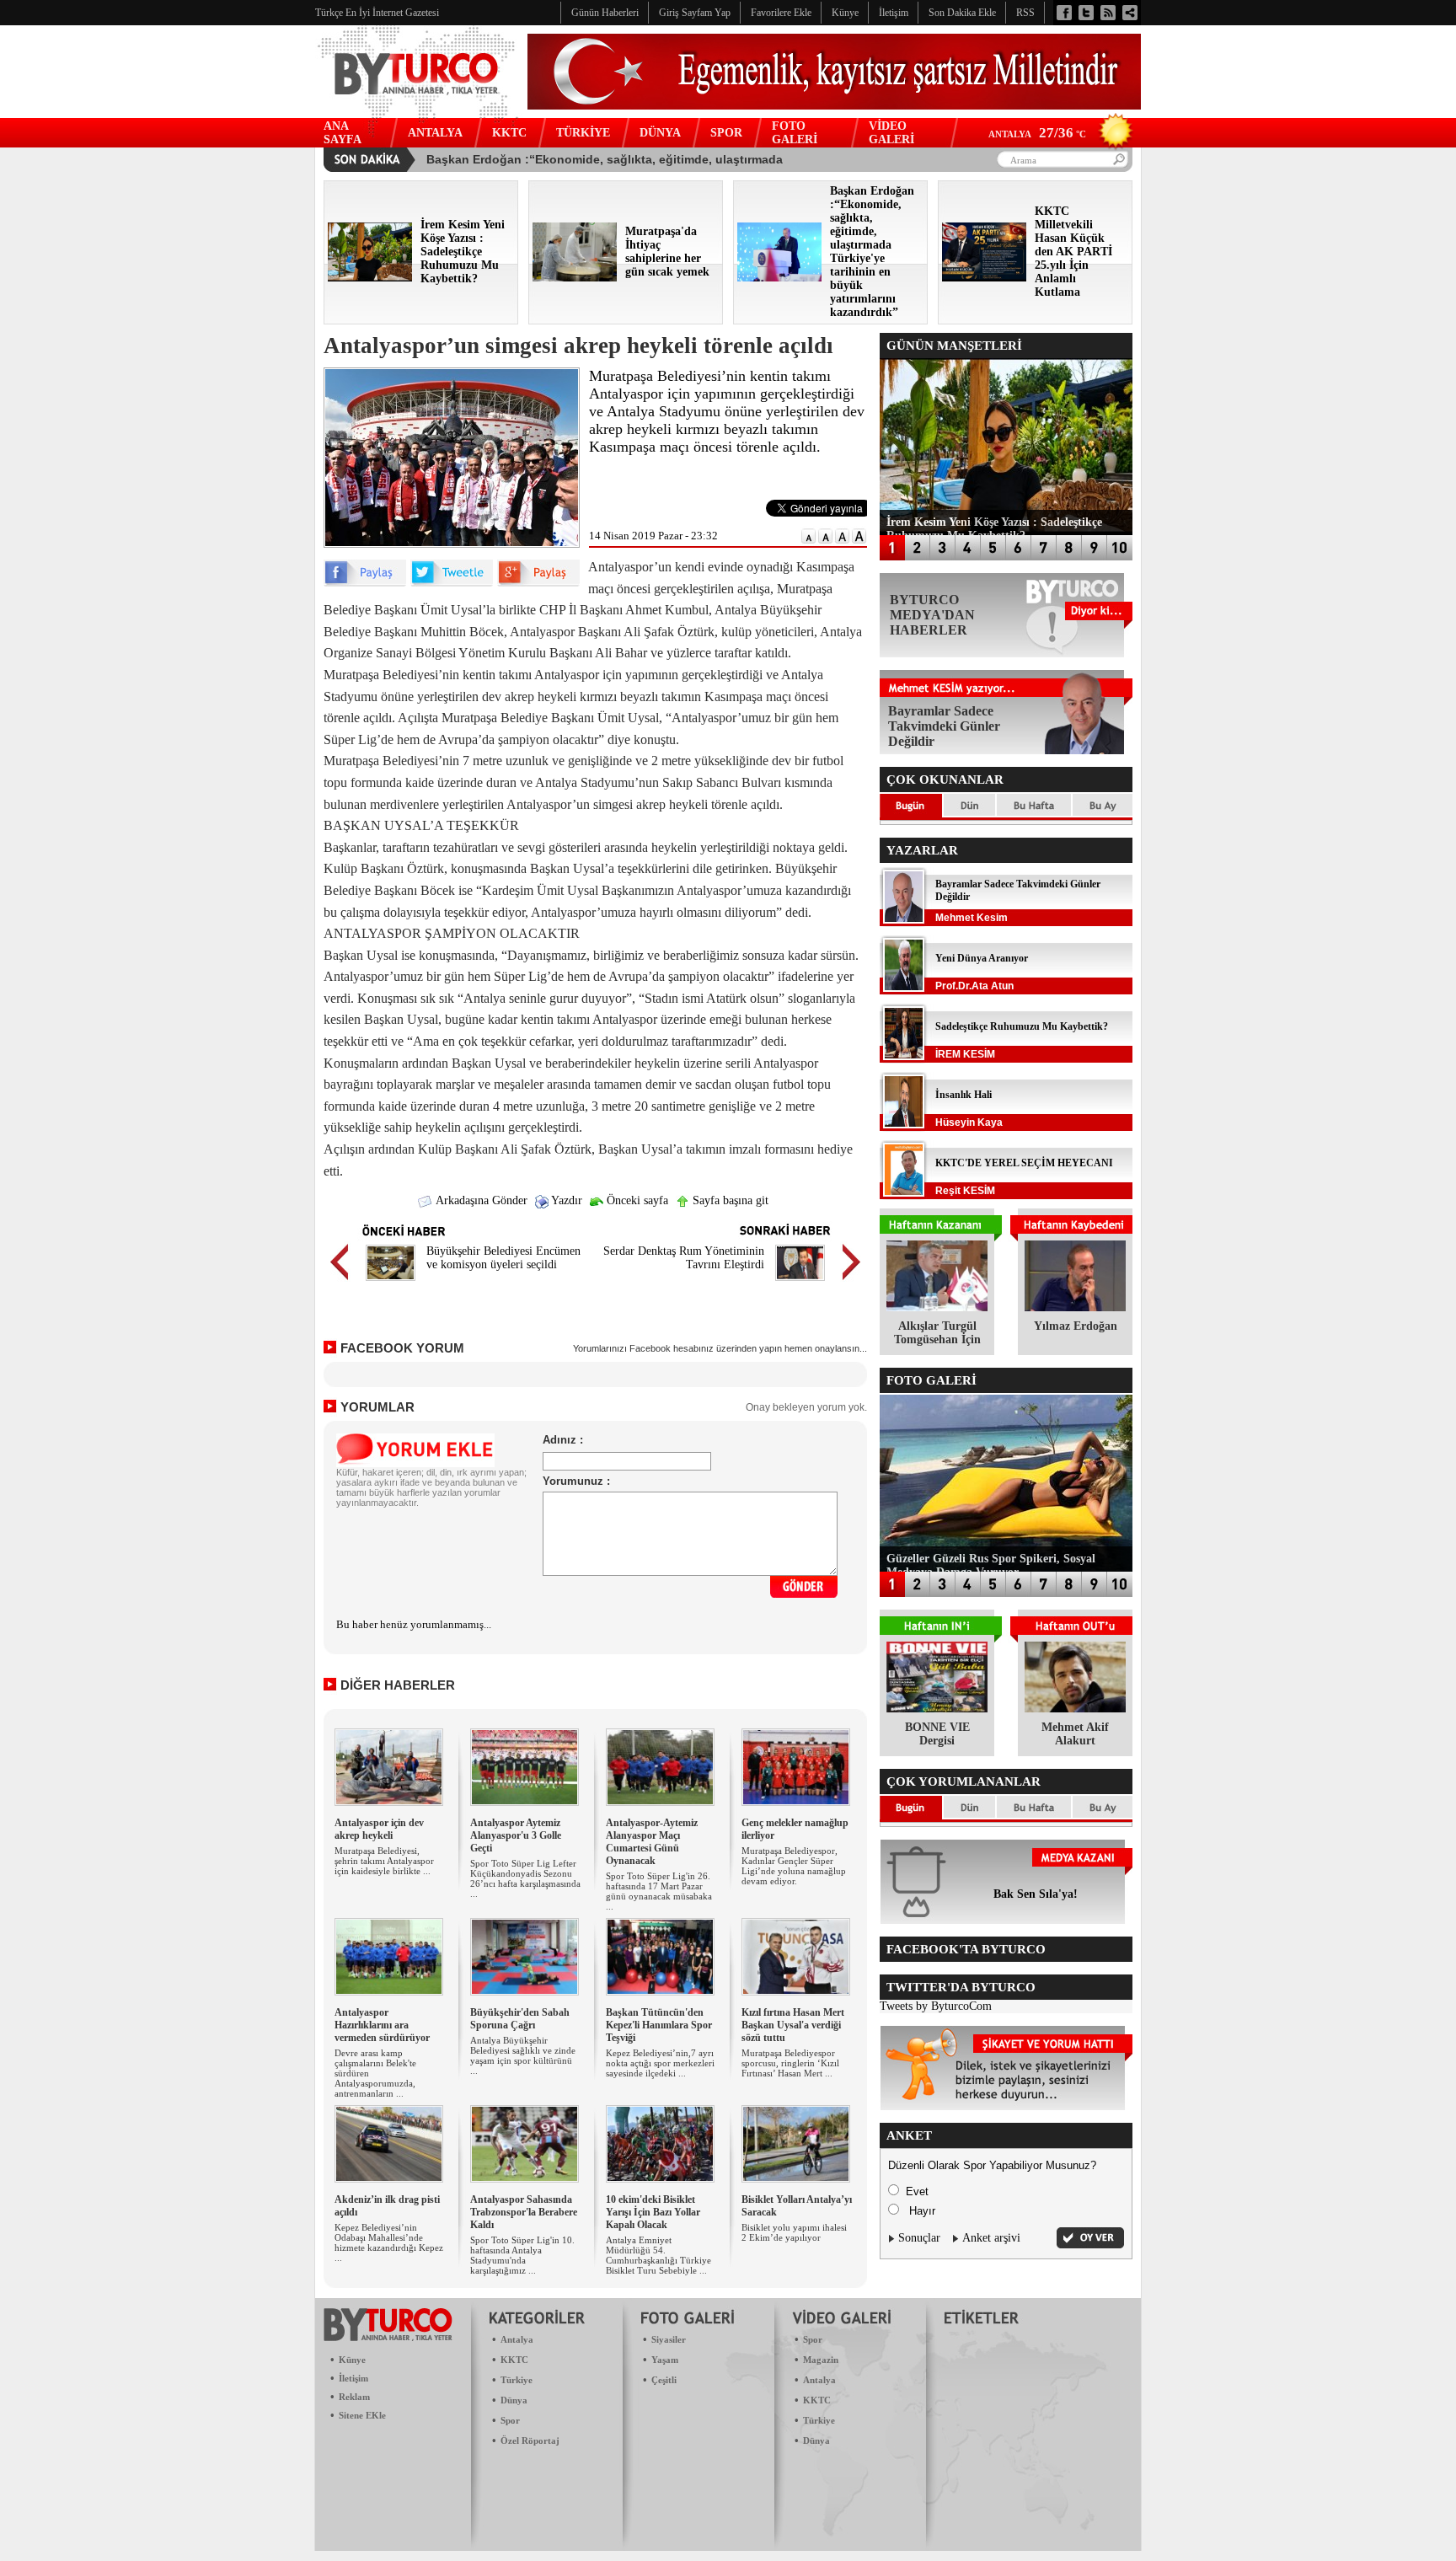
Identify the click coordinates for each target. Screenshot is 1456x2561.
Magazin (821, 2360)
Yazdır (565, 1200)
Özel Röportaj (530, 2440)
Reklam (354, 2397)
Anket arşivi (991, 2238)
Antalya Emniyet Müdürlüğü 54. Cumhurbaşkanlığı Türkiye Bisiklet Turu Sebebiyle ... (658, 2255)
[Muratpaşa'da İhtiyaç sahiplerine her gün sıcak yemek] (575, 278)
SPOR (726, 133)
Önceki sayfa (636, 1200)
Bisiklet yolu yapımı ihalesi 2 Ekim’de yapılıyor (794, 2232)
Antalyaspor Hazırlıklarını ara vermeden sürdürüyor (382, 2025)
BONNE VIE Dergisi (937, 1734)
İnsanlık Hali (964, 1095)
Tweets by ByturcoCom (936, 2006)
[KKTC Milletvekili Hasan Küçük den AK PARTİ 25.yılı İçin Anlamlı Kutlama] (984, 278)
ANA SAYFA (343, 133)
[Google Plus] (538, 583)
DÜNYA (660, 133)
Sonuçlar (919, 2238)
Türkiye (517, 2380)
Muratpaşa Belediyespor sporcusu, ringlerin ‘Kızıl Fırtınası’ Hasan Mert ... (790, 2063)
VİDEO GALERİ (891, 133)
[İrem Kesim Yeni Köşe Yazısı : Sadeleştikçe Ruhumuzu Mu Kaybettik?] (370, 278)
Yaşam (665, 2360)
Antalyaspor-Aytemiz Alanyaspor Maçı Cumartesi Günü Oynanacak (652, 1842)
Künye (352, 2360)
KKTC (509, 133)
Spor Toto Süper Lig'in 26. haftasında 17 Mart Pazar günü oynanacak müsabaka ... (659, 1891)
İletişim (353, 2378)
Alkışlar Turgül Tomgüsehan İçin (937, 1333)
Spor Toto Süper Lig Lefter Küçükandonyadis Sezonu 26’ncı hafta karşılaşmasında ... (525, 1878)
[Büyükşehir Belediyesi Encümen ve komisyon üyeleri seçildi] (391, 1283)
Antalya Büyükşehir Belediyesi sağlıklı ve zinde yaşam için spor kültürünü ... (523, 2055)
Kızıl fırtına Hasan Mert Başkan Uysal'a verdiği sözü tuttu (793, 2025)
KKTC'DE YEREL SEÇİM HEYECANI (1024, 1163)
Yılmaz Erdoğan (1076, 1326)
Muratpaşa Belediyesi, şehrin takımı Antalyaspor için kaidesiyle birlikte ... (384, 1861)
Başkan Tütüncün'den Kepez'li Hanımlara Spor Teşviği (659, 2025)
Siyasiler (669, 2339)
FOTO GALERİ (795, 133)
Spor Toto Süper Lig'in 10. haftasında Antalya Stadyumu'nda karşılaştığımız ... (522, 2255)
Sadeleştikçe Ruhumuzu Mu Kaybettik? (1022, 1026)
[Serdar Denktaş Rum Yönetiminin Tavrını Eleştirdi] (800, 1283)
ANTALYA (435, 133)
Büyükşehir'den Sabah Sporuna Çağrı (520, 2019)
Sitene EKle (362, 2415)
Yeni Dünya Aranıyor (982, 958)
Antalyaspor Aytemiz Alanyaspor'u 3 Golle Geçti (516, 1835)
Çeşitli (664, 2380)
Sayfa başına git (729, 1200)
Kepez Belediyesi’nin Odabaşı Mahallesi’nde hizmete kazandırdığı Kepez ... (389, 2242)
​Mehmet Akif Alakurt (1075, 1734)
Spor (510, 2420)
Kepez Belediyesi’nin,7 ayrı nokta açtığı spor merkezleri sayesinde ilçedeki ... (660, 2063)
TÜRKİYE (583, 133)
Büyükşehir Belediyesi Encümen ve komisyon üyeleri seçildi (503, 1258)
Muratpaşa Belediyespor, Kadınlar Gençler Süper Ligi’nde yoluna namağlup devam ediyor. (794, 1866)
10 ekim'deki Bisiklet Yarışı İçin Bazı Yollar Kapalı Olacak (653, 2212)
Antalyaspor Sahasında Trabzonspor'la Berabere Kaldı (524, 2212)
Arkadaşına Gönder (480, 1200)
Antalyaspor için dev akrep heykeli (379, 1829)
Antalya (517, 2339)
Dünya (514, 2400)
